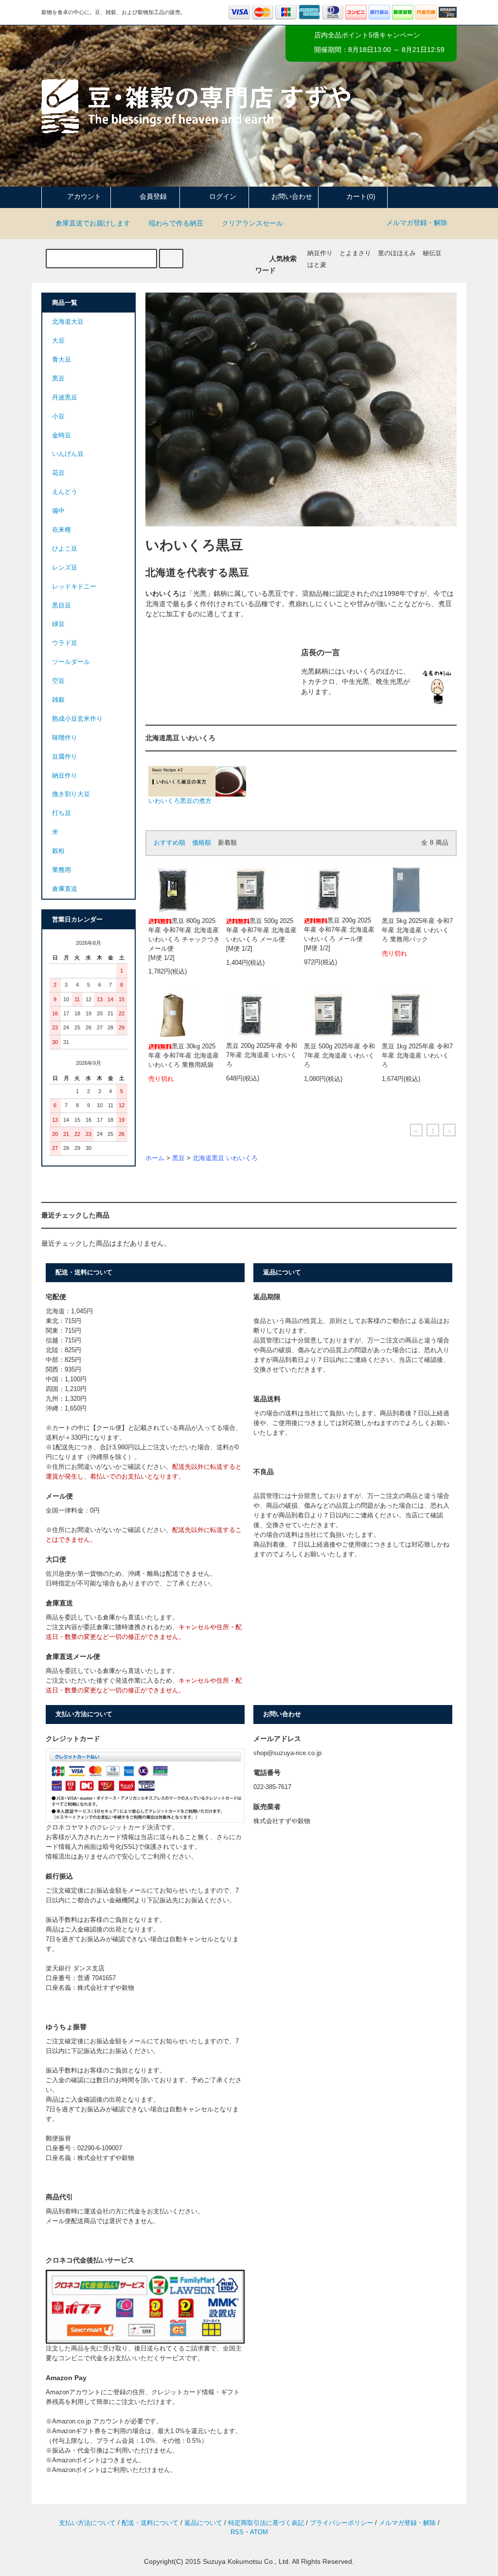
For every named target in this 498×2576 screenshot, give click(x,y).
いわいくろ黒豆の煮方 (180, 801)
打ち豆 (62, 813)
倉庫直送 (65, 889)
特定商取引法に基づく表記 (266, 2523)
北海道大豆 (68, 322)
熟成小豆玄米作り (77, 719)
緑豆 (58, 624)
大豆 (58, 341)
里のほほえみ (397, 253)
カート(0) (361, 196)
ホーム (155, 1158)
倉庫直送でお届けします (93, 223)
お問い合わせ (292, 196)
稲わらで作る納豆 (176, 223)
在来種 (62, 530)
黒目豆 (62, 606)
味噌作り (65, 738)
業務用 (62, 870)
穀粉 (58, 851)
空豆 (58, 681)
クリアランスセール (252, 223)
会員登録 (153, 196)
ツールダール (71, 662)
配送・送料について (150, 2523)
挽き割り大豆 (71, 794)
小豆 (58, 417)
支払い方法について (87, 2523)
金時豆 (62, 435)
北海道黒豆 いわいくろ (225, 1158)
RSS (237, 2532)
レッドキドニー (74, 587)
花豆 (58, 473)
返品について (203, 2523)
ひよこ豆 (65, 549)
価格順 (202, 843)
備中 (58, 511)
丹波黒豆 (65, 398)
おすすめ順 (169, 843)
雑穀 (58, 700)
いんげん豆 (68, 454)
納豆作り (320, 253)
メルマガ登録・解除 (417, 223)
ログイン (223, 196)
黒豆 (178, 1158)
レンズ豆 (65, 568)
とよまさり (355, 253)
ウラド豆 (65, 643)
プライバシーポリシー (341, 2523)
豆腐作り (65, 757)
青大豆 (62, 360)
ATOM (259, 2532)
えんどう (65, 492)
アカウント (84, 196)
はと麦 (317, 265)
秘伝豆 (432, 253)
